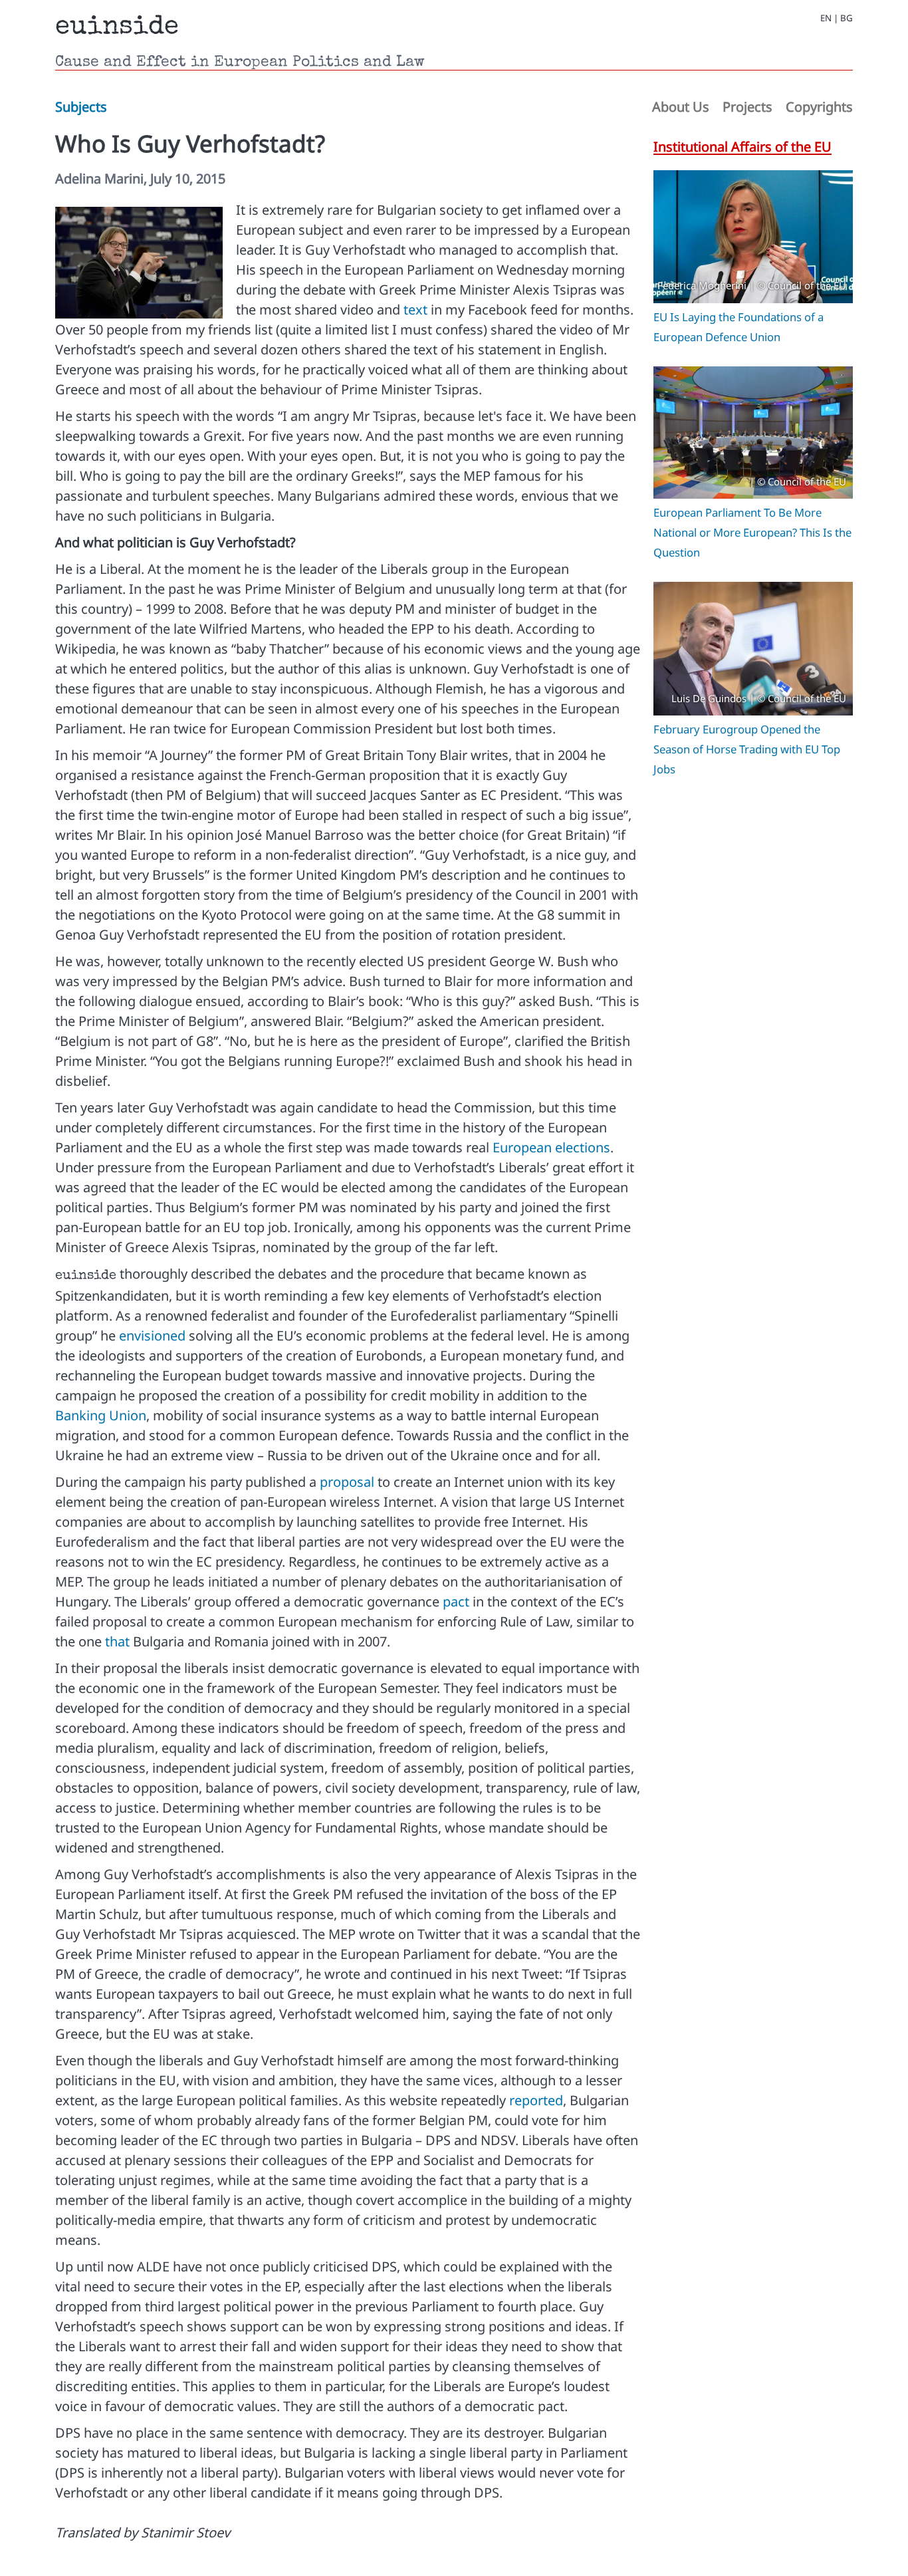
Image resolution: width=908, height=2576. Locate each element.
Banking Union (101, 1415)
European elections (551, 1147)
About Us (681, 107)
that (117, 1641)
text (415, 310)
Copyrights (819, 107)
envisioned (152, 1336)
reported (536, 2100)
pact (456, 1602)
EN (826, 18)
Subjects (81, 107)
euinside (117, 28)
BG (847, 18)
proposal (347, 1482)
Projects (747, 107)
